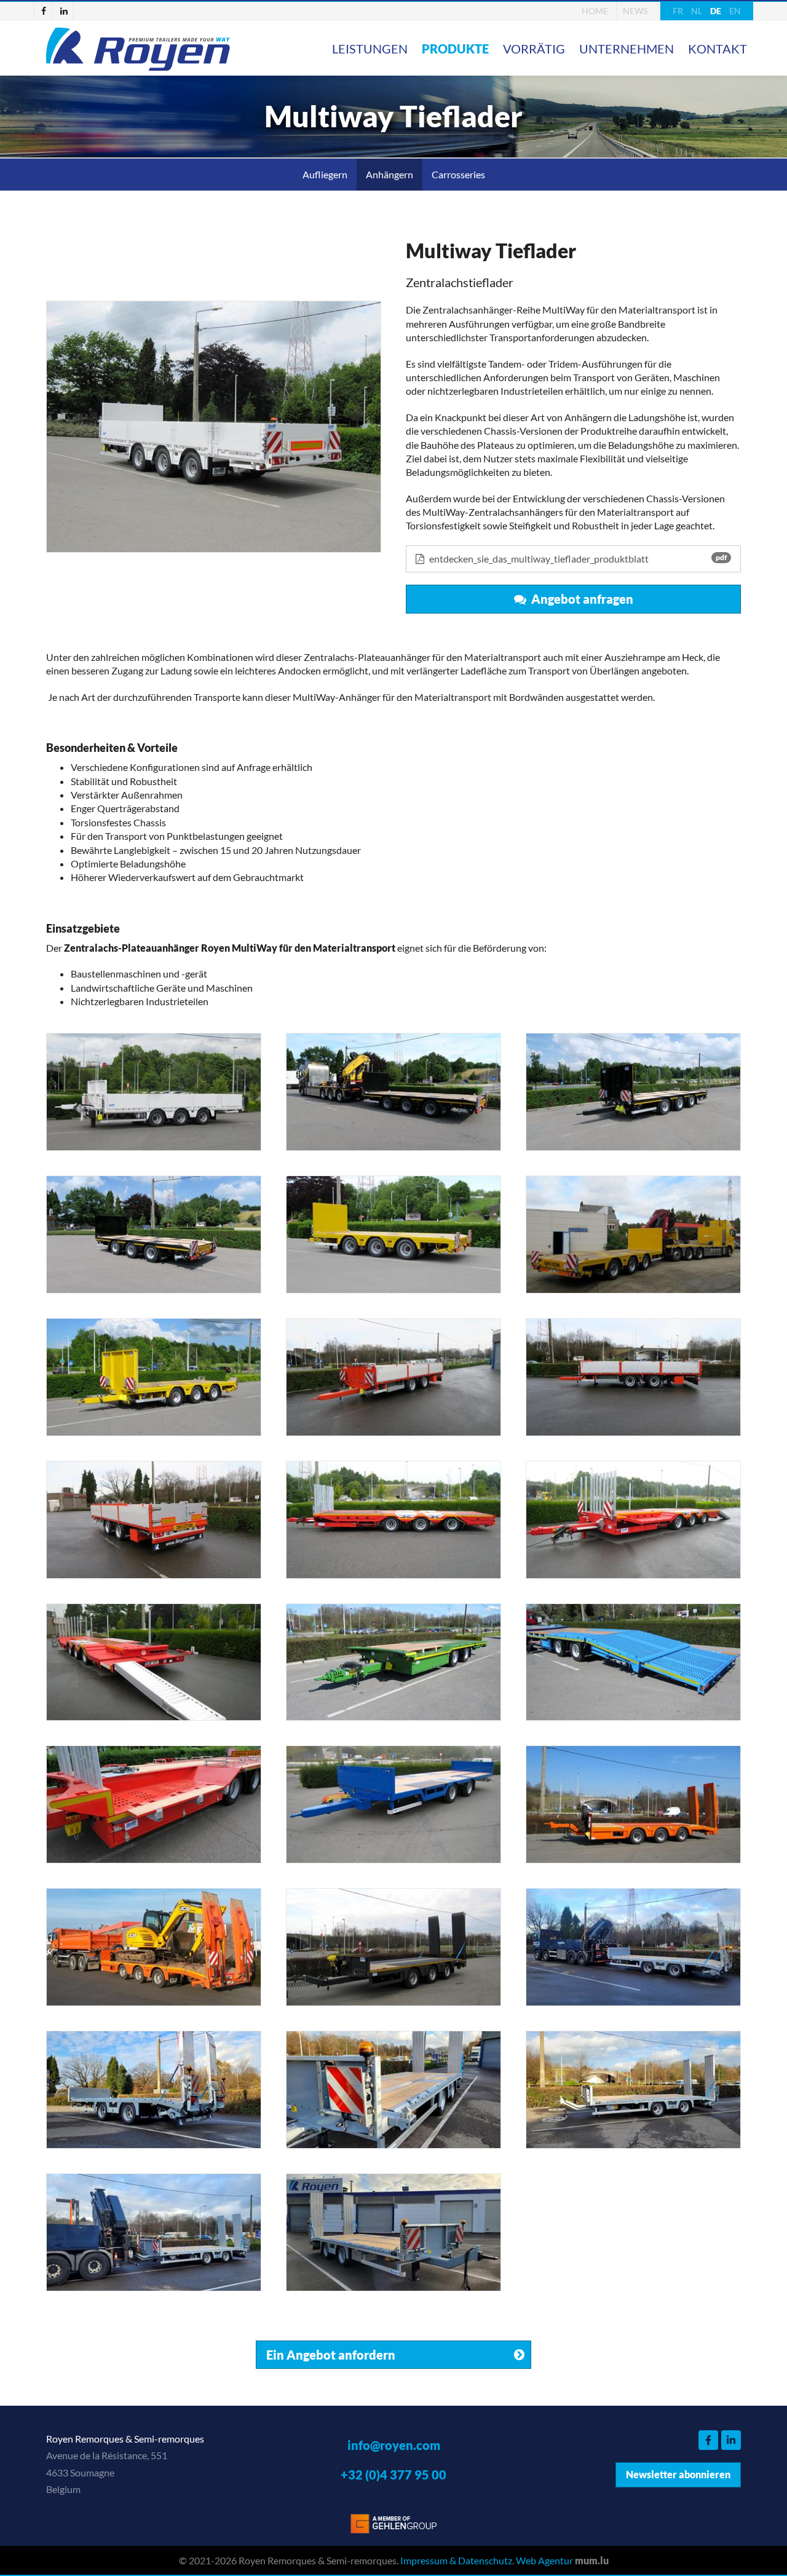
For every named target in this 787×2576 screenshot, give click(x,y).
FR (678, 11)
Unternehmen (627, 49)
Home (595, 11)
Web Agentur (544, 2560)
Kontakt (718, 49)
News (635, 11)
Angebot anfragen (580, 599)
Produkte (455, 49)
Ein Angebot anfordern (331, 2355)
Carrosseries (458, 174)
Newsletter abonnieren (678, 2474)
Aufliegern (325, 174)
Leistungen (370, 49)
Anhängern (390, 174)
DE (716, 11)
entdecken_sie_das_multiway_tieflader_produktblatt (577, 559)
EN (735, 11)
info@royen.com (394, 2445)
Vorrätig (534, 49)
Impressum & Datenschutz (456, 2560)
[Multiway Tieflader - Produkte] (214, 426)
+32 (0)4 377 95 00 (393, 2475)
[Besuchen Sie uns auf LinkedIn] (64, 11)
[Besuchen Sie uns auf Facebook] (44, 11)
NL (697, 11)
